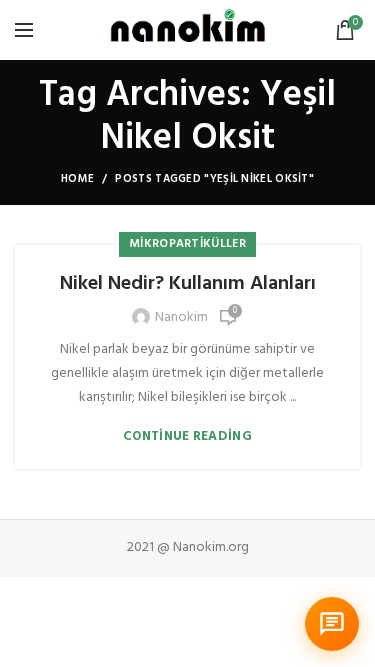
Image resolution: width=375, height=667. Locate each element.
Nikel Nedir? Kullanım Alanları (188, 284)
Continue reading (187, 436)
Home (77, 179)
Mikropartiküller (187, 244)
